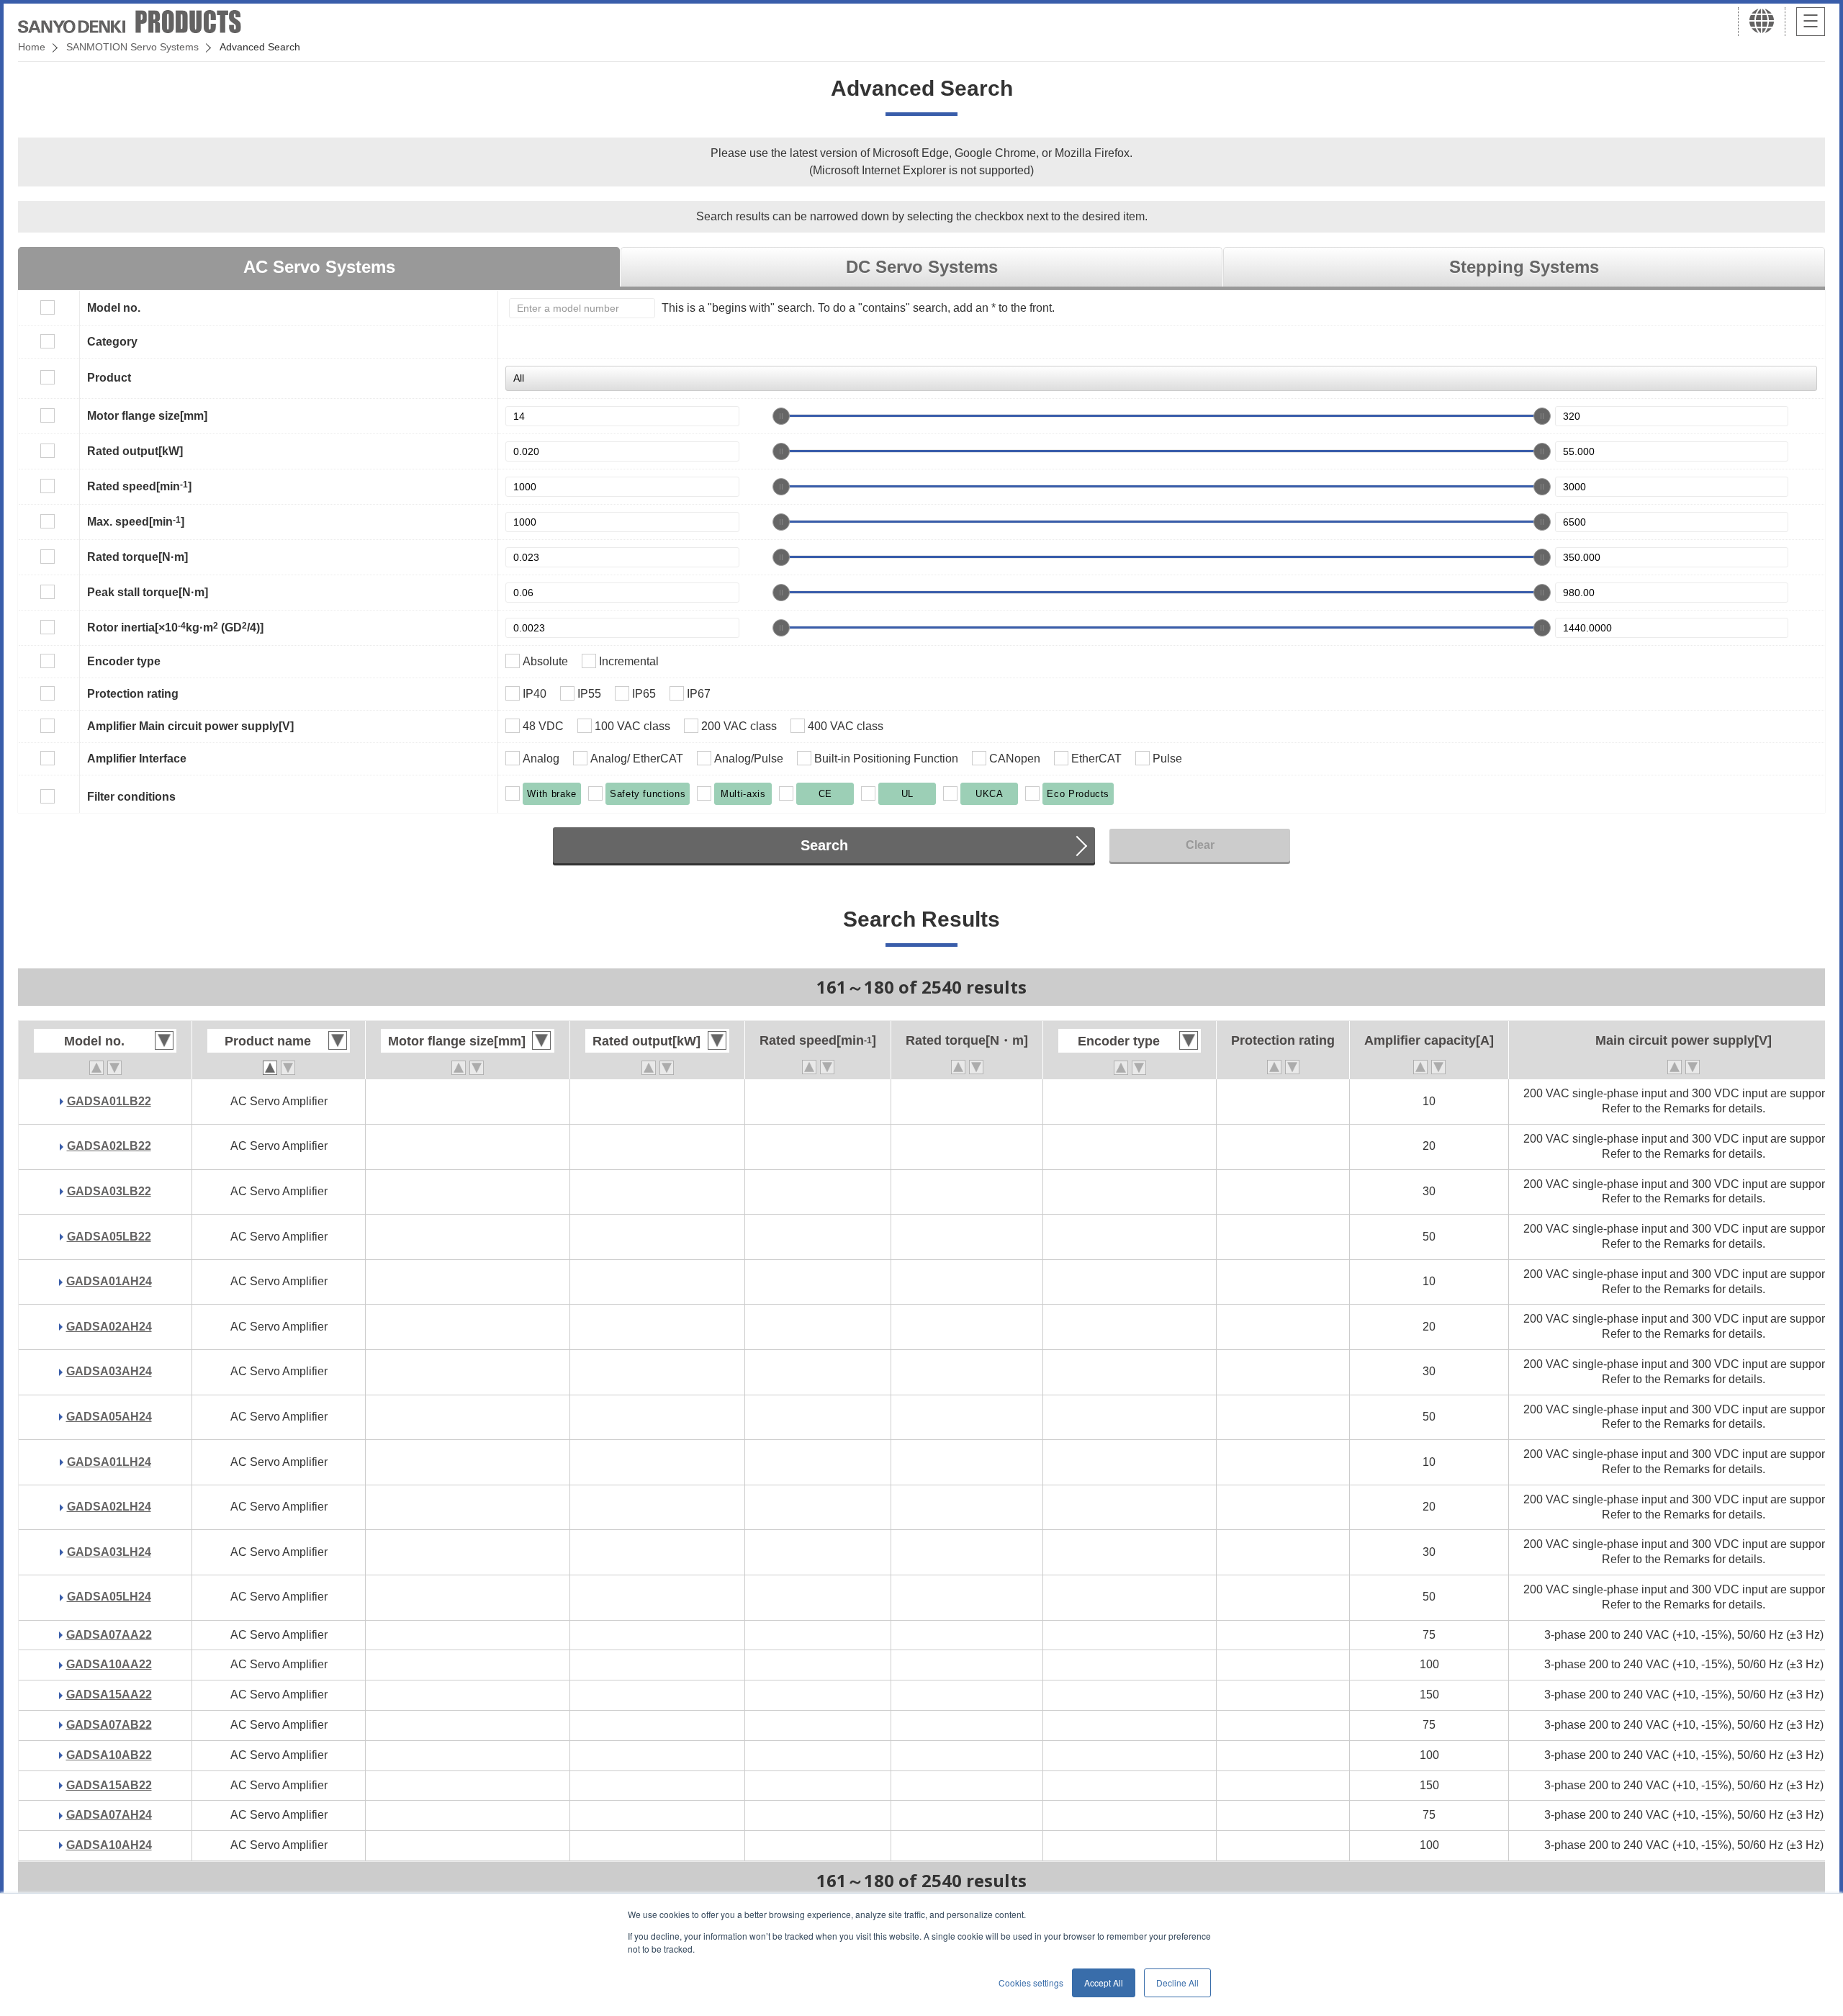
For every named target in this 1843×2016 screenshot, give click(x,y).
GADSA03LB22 (109, 1191)
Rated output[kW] (135, 451)
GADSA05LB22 (109, 1237)
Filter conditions (131, 797)
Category (112, 342)
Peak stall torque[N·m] (148, 592)
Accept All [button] (1104, 1983)
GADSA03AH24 (109, 1371)
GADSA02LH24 (109, 1507)
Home (32, 47)
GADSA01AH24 (109, 1281)
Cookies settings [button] (1031, 1983)
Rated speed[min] (139, 486)
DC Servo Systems (922, 267)
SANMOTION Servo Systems (132, 47)
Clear (1200, 845)
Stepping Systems (1524, 267)
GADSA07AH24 (109, 1815)
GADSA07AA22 (109, 1635)
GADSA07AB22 (109, 1725)
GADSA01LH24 (109, 1462)
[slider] (781, 416)
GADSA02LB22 (109, 1146)
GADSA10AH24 (109, 1845)
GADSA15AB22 (109, 1785)
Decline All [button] (1177, 1983)
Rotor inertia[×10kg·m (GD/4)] (175, 627)
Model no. (114, 308)
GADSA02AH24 (109, 1327)
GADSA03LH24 (109, 1552)
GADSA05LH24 (109, 1597)
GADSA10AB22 (109, 1755)
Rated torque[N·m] (138, 557)
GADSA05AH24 (109, 1417)
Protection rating (133, 694)
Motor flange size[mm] (147, 416)
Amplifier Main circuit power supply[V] (190, 726)
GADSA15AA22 (109, 1695)
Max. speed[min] (136, 521)
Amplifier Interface (137, 759)
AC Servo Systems (319, 267)
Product (109, 378)
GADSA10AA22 (109, 1664)
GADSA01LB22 (109, 1101)
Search (824, 845)
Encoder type (124, 661)
